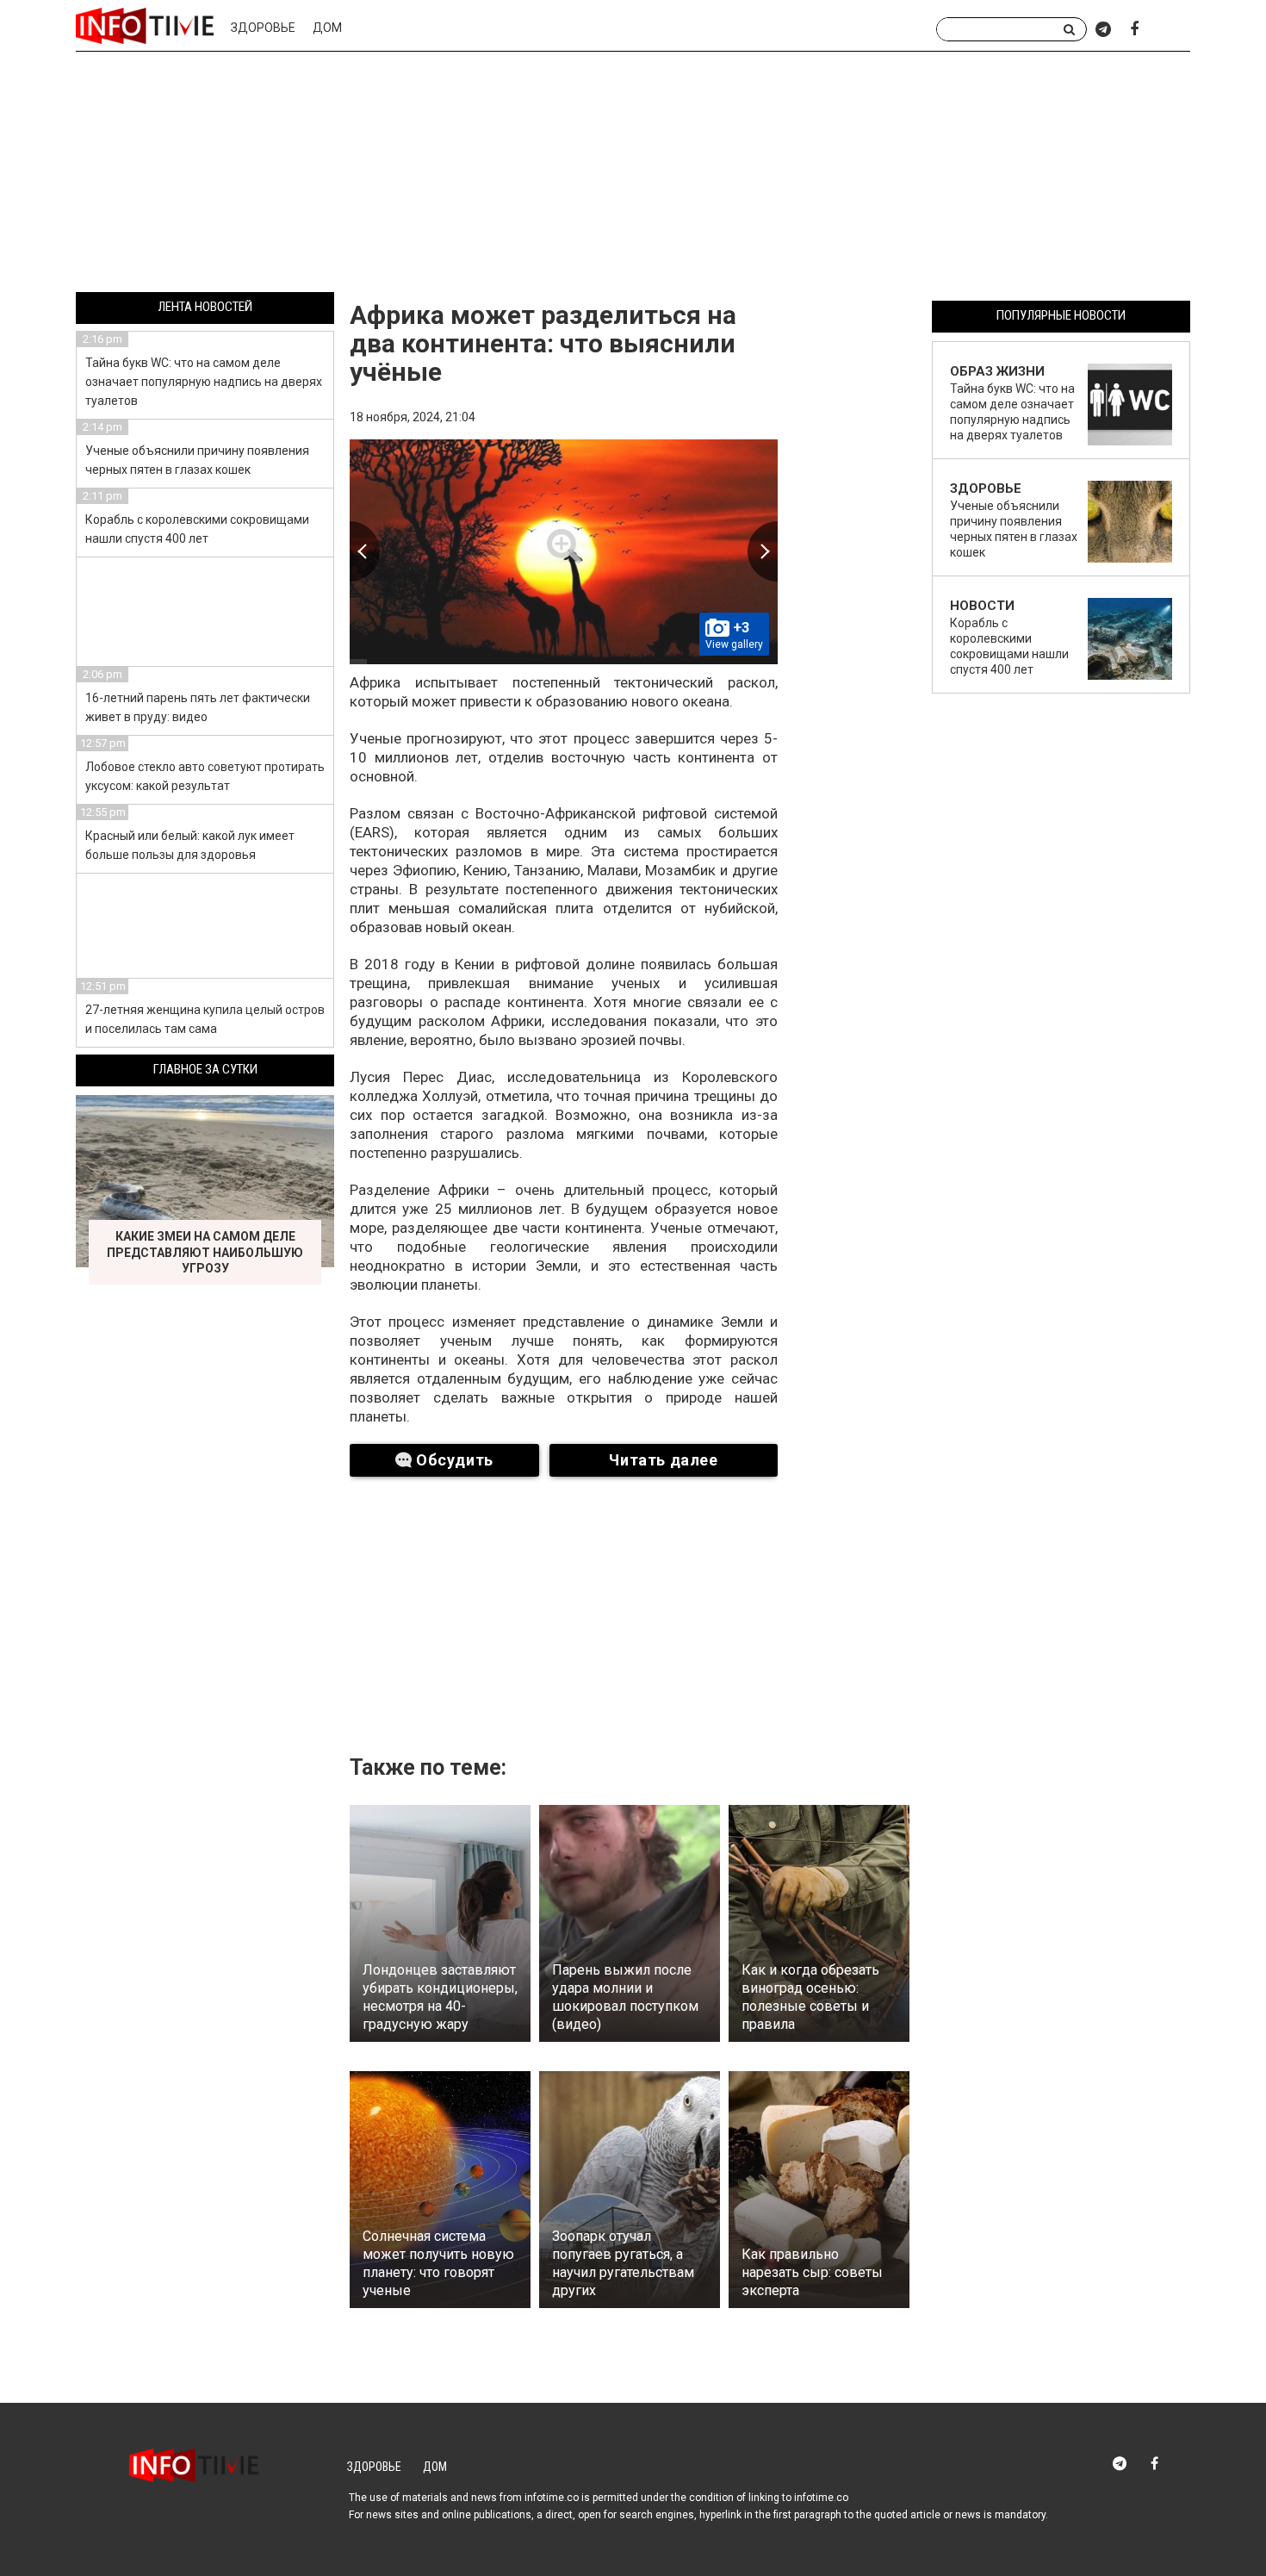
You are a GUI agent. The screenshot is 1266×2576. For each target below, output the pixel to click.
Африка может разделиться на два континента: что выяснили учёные (543, 343)
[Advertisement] (633, 175)
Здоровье (263, 28)
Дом (327, 28)
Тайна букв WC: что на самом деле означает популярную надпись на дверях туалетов (204, 382)
